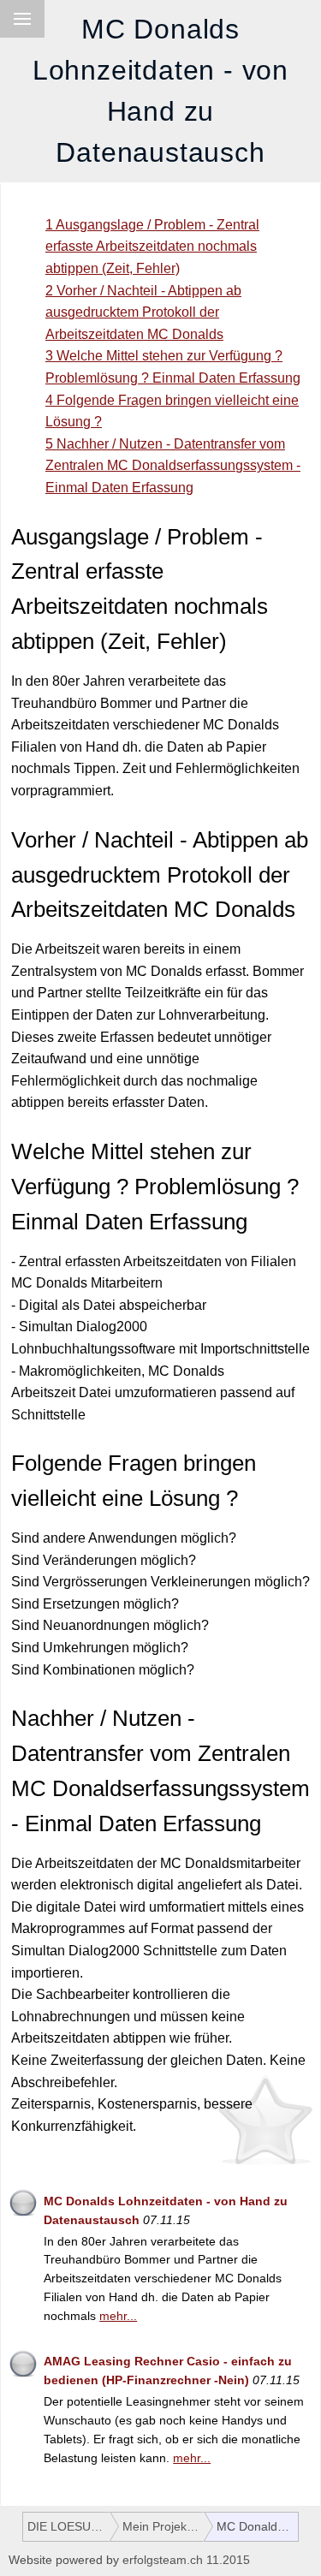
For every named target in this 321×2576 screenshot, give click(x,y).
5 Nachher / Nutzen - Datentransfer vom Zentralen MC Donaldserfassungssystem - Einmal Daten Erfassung (173, 466)
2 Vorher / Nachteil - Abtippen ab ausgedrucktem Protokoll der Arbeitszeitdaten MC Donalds (143, 312)
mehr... (118, 2316)
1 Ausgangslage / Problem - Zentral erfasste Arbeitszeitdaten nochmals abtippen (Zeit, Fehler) (152, 247)
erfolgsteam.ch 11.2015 (186, 2560)
